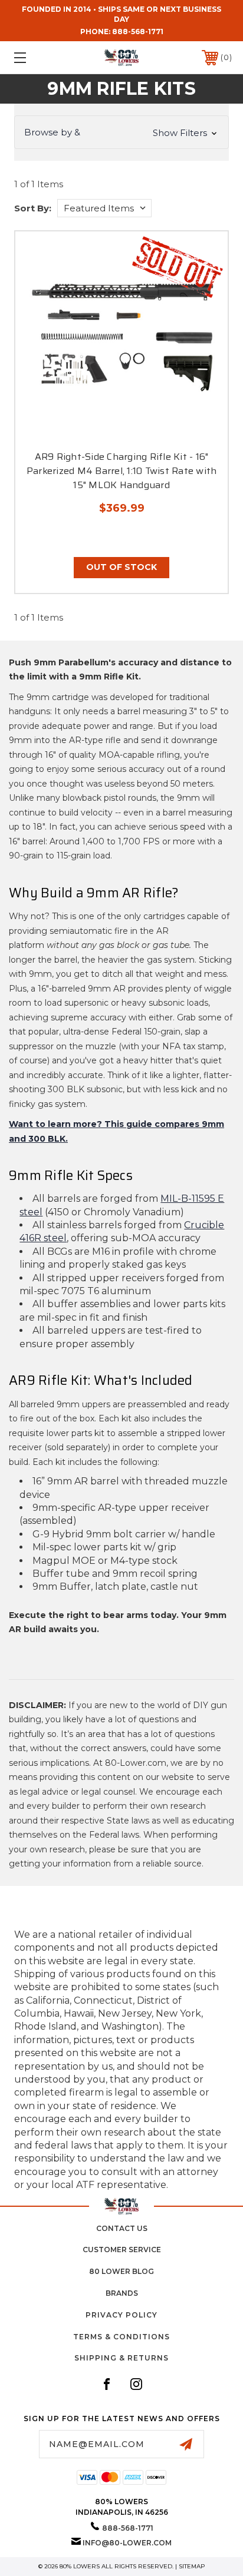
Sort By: (33, 208)
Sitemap (192, 2566)
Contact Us (122, 2228)
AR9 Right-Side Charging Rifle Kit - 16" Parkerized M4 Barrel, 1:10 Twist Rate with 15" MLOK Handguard (122, 471)
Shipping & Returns (121, 2358)
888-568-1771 (138, 32)
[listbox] (104, 208)
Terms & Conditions (121, 2337)
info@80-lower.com (127, 2543)
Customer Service (122, 2250)
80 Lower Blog (121, 2271)
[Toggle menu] (36, 57)
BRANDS (122, 2293)
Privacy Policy (121, 2315)
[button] (121, 132)
